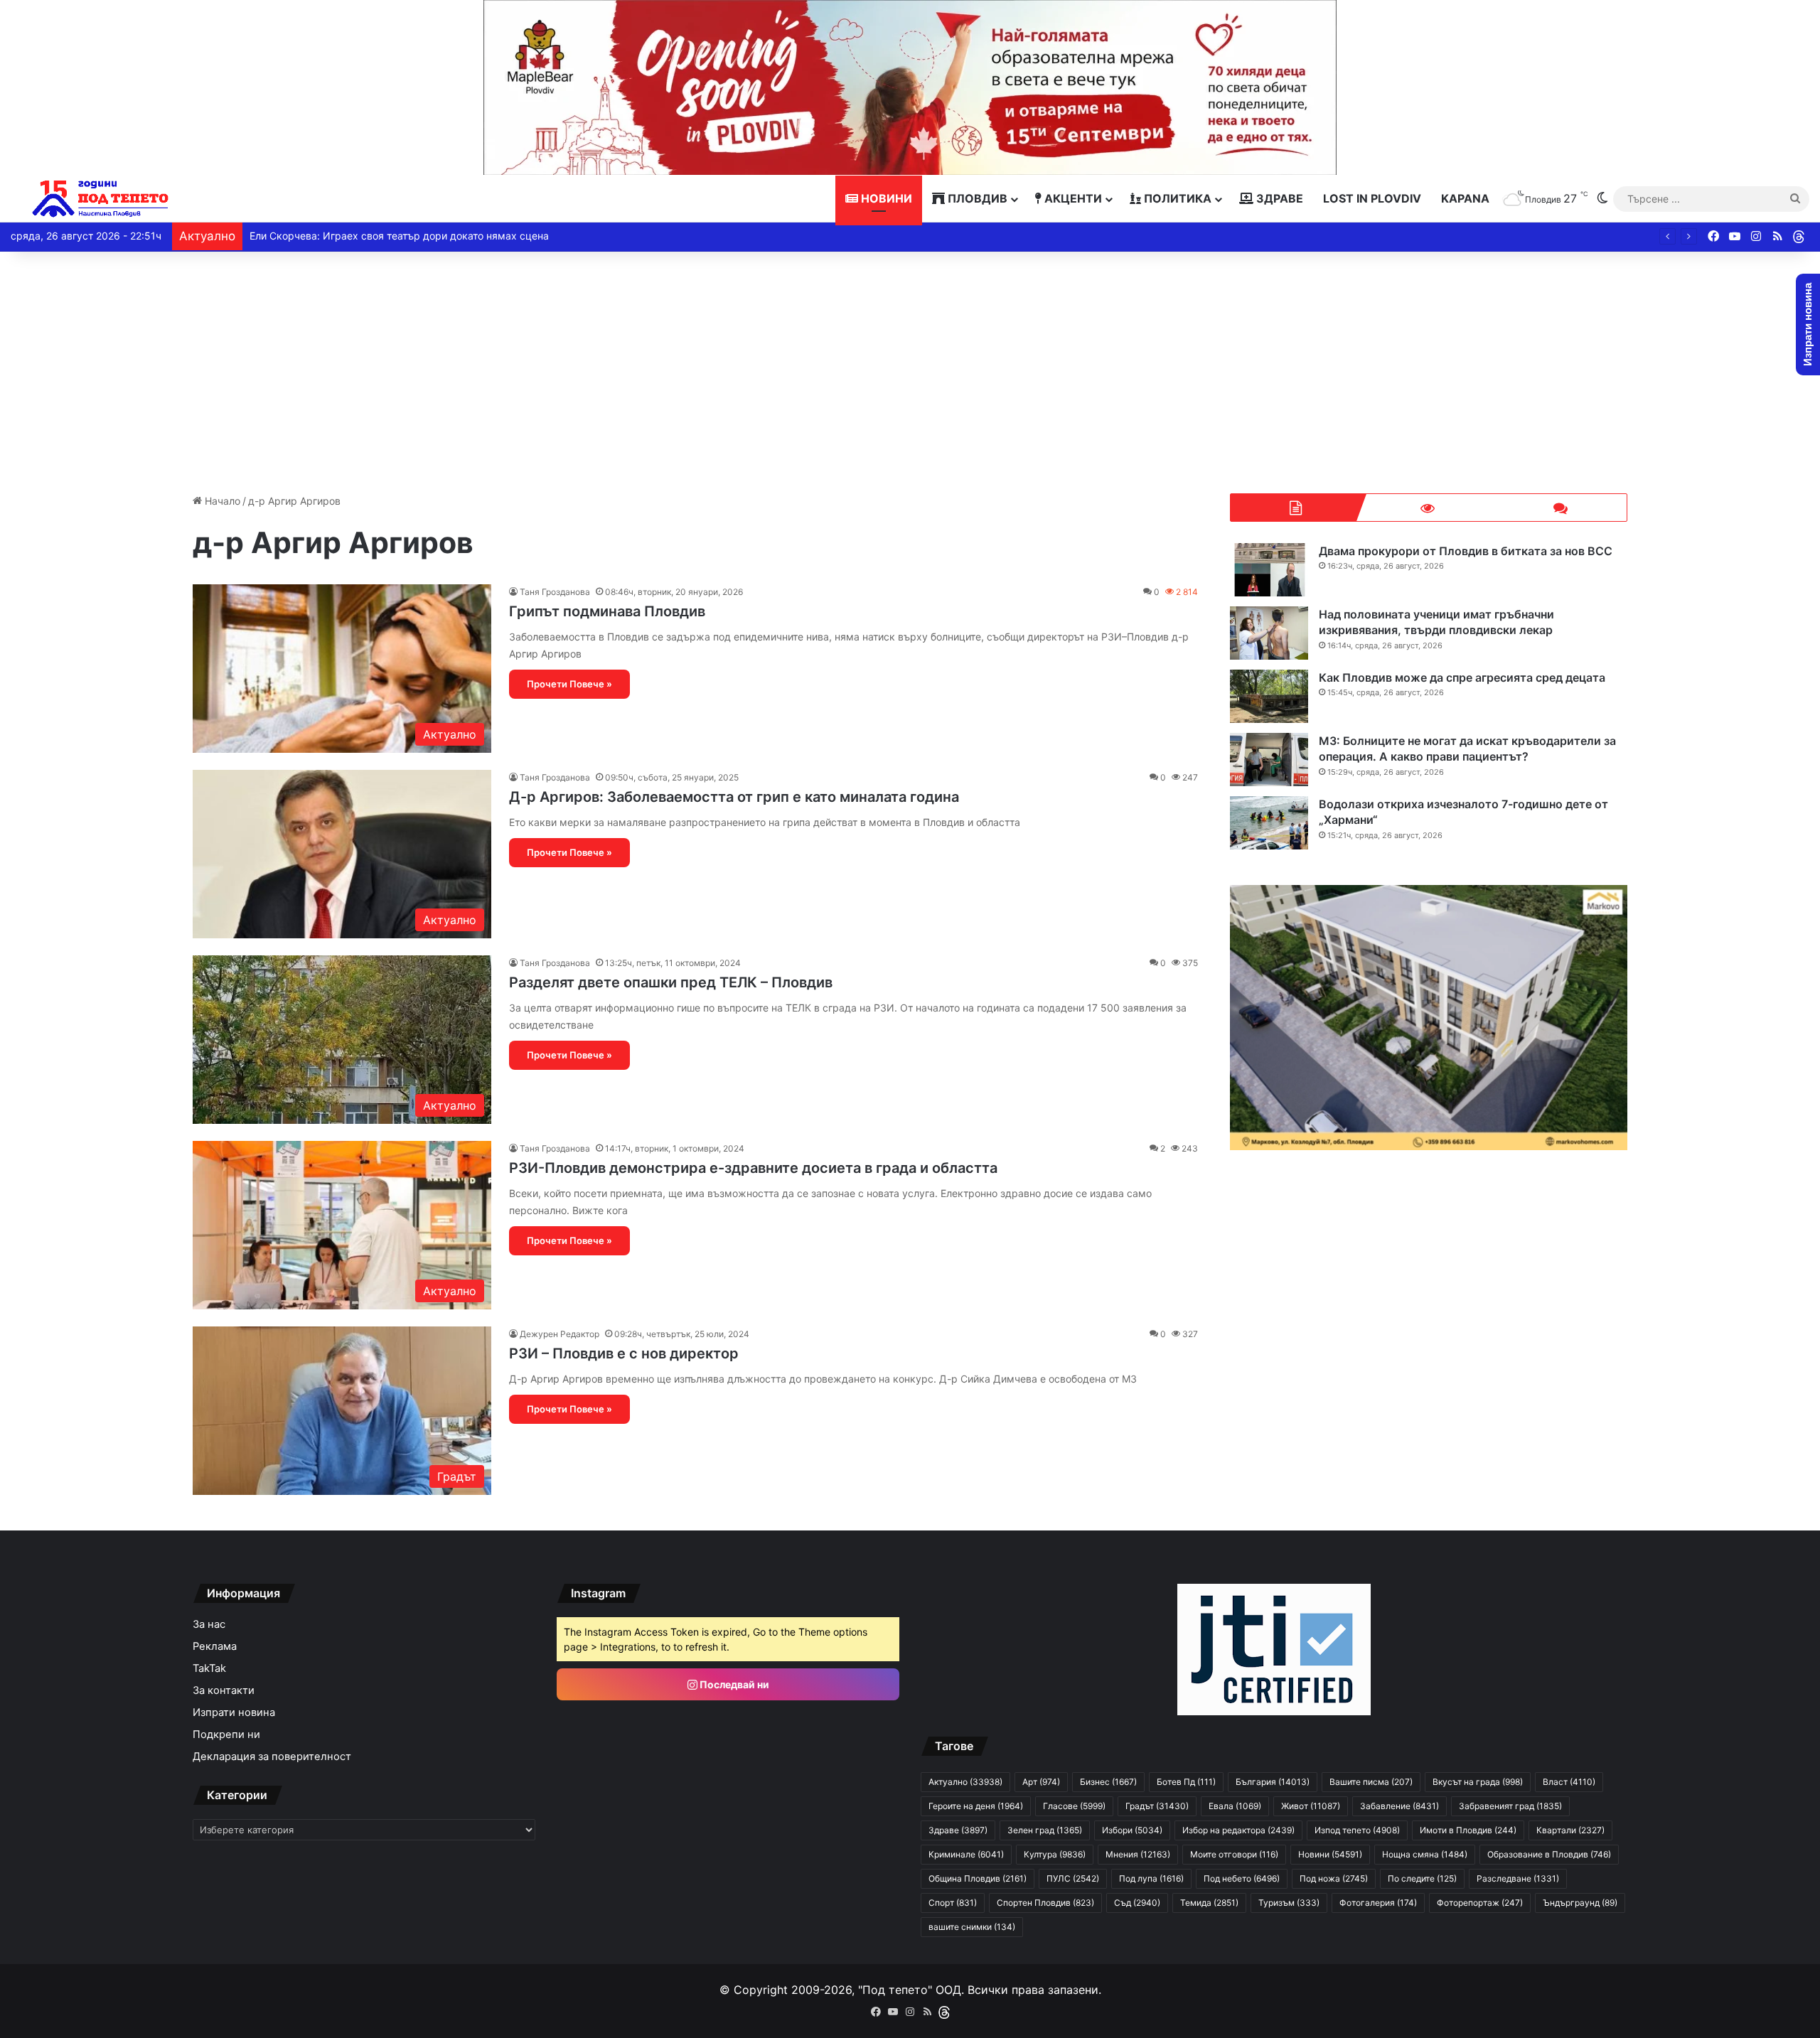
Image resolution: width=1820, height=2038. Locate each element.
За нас (209, 1624)
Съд (1137, 1903)
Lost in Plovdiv (1372, 198)
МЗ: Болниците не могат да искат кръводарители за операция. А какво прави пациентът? (1467, 749)
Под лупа (1151, 1878)
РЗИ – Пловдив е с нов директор (624, 1353)
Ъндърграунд (1580, 1903)
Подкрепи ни (226, 1734)
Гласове (1074, 1806)
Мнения (1138, 1854)
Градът (1157, 1806)
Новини (885, 198)
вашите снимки (972, 1927)
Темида (1209, 1903)
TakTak (209, 1668)
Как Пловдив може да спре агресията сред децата (1462, 677)
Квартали (1570, 1830)
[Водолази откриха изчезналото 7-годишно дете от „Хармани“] (1269, 823)
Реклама (215, 1646)
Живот (1311, 1806)
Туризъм (1289, 1903)
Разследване (1518, 1878)
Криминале (966, 1854)
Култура (1055, 1854)
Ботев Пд (1186, 1782)
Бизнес (1108, 1782)
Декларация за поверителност (272, 1757)
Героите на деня (976, 1806)
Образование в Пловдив (1549, 1854)
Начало (221, 501)
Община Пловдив (978, 1878)
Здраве (1278, 198)
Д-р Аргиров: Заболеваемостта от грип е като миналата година (734, 797)
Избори (1132, 1830)
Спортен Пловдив (1045, 1903)
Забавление (1399, 1806)
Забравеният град (1510, 1806)
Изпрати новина (234, 1712)
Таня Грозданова (555, 592)
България (1273, 1782)
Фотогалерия (1378, 1903)
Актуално (965, 1782)
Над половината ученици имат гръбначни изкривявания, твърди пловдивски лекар (1436, 622)
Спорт (953, 1903)
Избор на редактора (1238, 1830)
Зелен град (1045, 1830)
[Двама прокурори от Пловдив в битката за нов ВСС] (1269, 570)
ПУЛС (1073, 1878)
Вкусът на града (1478, 1782)
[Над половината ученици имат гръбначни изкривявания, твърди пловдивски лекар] (1269, 633)
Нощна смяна (1425, 1854)
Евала (1235, 1806)
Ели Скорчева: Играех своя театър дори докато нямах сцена (399, 236)
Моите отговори (1234, 1854)
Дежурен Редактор (560, 1334)
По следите (1422, 1878)
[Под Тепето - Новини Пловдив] (101, 199)
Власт (1569, 1782)
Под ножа (1334, 1878)
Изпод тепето (1357, 1830)
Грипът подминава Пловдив (607, 611)
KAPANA (1465, 198)
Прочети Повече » (569, 684)
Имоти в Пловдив (1468, 1830)
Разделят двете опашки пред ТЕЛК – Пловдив (671, 982)
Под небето (1242, 1878)
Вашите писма (1371, 1782)
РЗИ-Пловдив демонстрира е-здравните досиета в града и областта (753, 1168)
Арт (1041, 1782)
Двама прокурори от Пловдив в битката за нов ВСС (1466, 551)
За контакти (224, 1690)
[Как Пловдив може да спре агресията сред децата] (1269, 696)
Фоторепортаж (1480, 1903)
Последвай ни (733, 1684)
